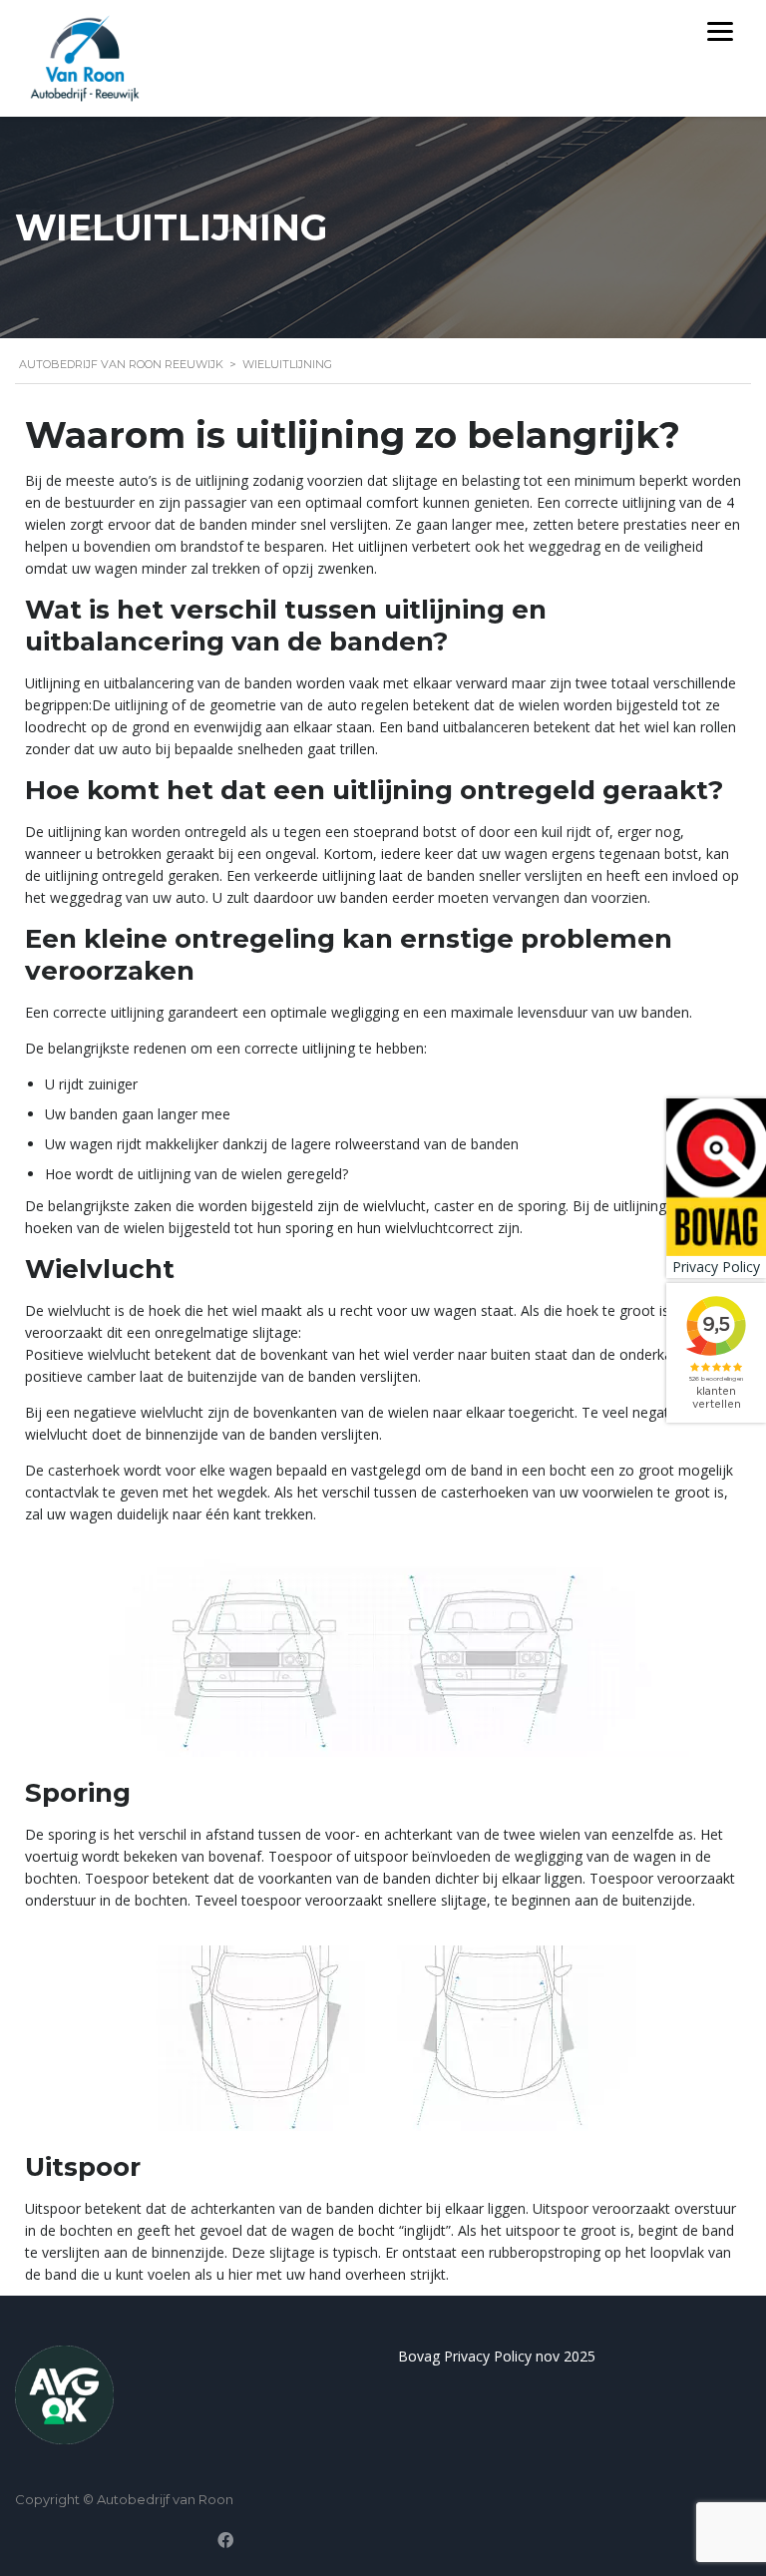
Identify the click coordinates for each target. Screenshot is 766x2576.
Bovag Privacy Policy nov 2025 (497, 2356)
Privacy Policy (716, 1267)
